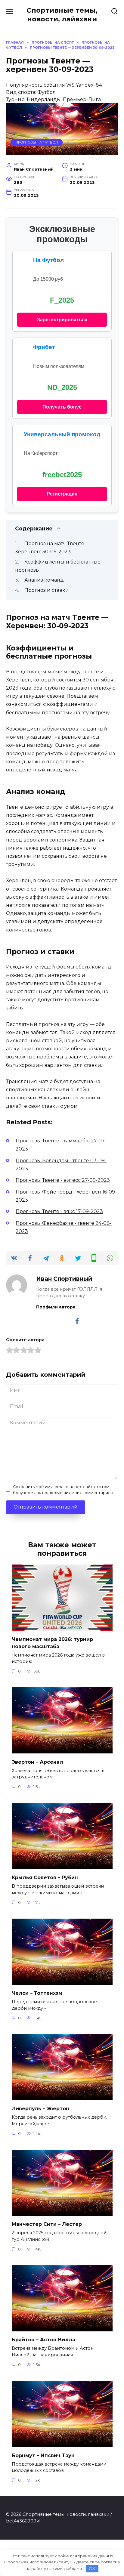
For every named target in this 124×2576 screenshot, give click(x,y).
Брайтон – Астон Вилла (43, 2340)
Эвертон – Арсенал (37, 1762)
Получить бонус (62, 407)
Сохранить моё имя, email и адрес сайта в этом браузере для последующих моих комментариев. (64, 1490)
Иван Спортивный (64, 1279)
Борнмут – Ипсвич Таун (43, 2455)
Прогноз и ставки (47, 590)
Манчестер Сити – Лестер (47, 2224)
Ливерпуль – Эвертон (40, 2109)
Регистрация (62, 494)
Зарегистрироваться (62, 320)
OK (92, 2568)
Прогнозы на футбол (37, 142)
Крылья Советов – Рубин (45, 1878)
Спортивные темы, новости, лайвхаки (62, 15)
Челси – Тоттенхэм (37, 1993)
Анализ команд (44, 580)
